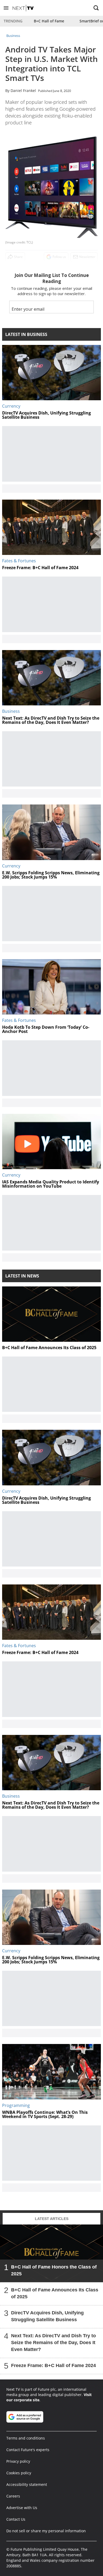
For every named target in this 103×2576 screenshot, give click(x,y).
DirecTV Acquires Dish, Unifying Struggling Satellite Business (47, 2316)
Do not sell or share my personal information (46, 2531)
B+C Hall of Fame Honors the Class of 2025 (54, 2270)
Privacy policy (18, 2461)
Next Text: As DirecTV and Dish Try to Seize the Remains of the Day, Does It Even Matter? (53, 2343)
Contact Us (16, 2519)
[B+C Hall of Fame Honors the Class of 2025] (51, 2253)
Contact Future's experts (28, 2450)
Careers (13, 2496)
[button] (6, 8)
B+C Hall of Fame (49, 21)
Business (13, 36)
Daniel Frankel (23, 91)
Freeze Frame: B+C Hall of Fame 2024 (53, 2365)
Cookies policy (19, 2473)
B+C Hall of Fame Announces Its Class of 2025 (55, 2293)
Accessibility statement (27, 2484)
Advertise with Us (22, 2508)
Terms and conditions (26, 2438)
